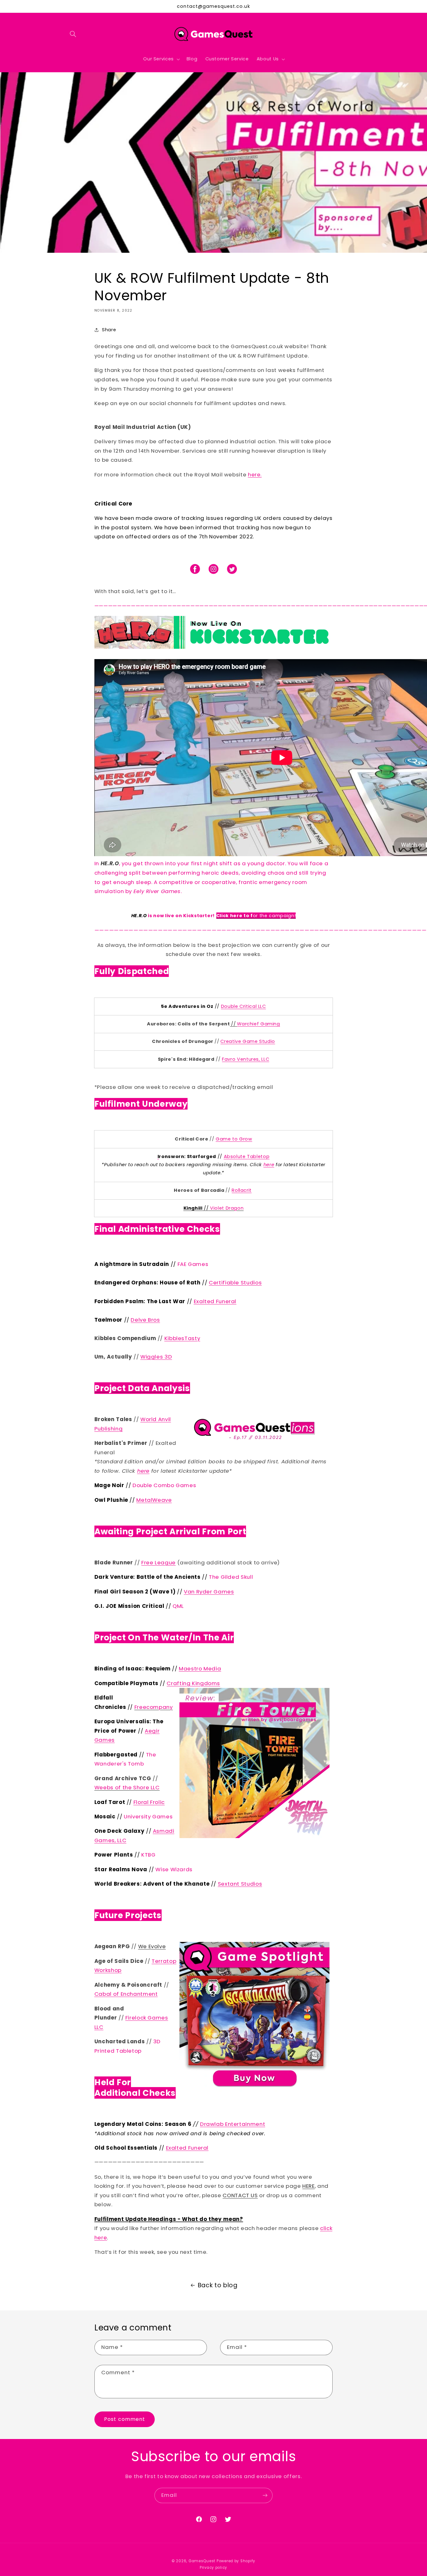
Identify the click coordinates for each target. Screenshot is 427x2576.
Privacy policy (213, 2568)
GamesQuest (202, 2561)
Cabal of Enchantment (126, 1994)
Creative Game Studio (248, 1041)
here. (255, 475)
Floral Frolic (149, 1802)
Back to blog (218, 2285)
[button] (73, 34)
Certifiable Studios (235, 1283)
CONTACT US (240, 2195)
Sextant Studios (240, 1884)
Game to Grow (234, 1139)
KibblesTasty (182, 1338)
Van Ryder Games (209, 1592)
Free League (158, 1562)
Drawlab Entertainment (233, 2124)
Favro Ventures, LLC (246, 1059)
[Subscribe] (265, 2495)
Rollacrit (242, 1190)
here (269, 1165)
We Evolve (152, 1946)
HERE (309, 2186)
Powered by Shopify (236, 2561)
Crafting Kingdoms (193, 1683)
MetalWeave (154, 1500)
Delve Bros (145, 1320)
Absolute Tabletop (247, 1156)
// (233, 1024)
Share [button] (109, 330)
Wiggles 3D (156, 1357)
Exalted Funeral (215, 1301)
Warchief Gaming (258, 1024)
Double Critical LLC (244, 1006)
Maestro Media (200, 1669)
